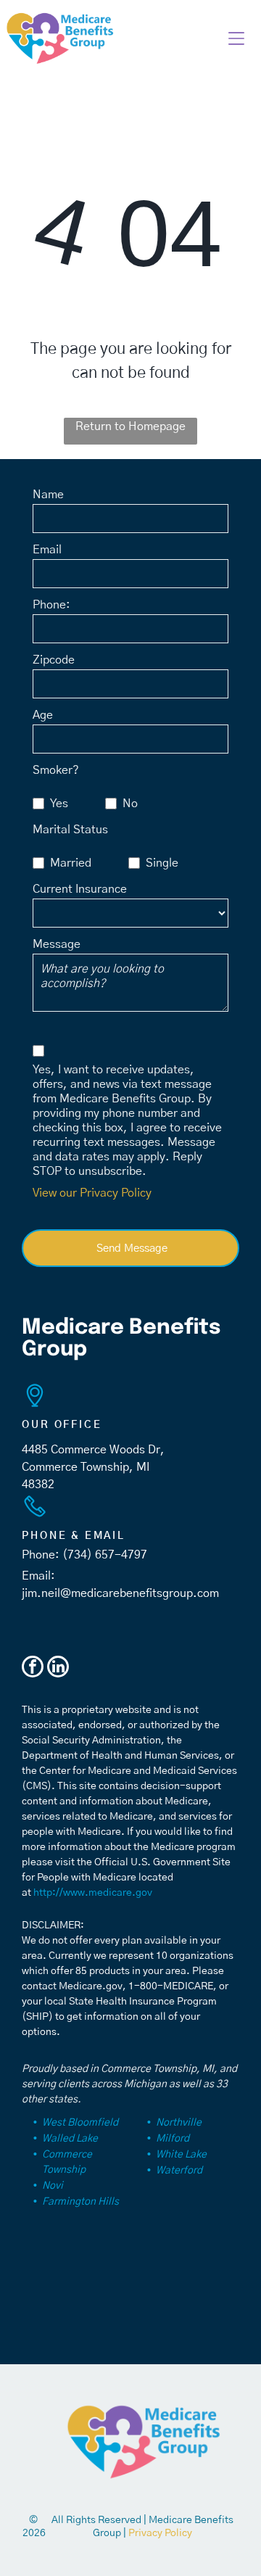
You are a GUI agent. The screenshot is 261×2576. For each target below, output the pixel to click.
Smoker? (56, 770)
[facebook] (33, 1668)
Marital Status (70, 830)
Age (43, 715)
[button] (236, 38)
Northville (179, 2123)
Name (48, 495)
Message (57, 944)
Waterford (179, 2171)
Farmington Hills (80, 2202)
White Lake (181, 2155)
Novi (53, 2186)
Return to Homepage (130, 426)
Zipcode (54, 660)
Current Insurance (80, 889)
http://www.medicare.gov (93, 1893)
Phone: (51, 605)
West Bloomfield (80, 2123)
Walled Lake (70, 2139)
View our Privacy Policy (92, 1193)
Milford (173, 2139)
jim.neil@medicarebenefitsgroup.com (120, 1593)
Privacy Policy (160, 2533)
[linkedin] (58, 1668)
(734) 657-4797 (105, 1555)
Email (47, 550)
